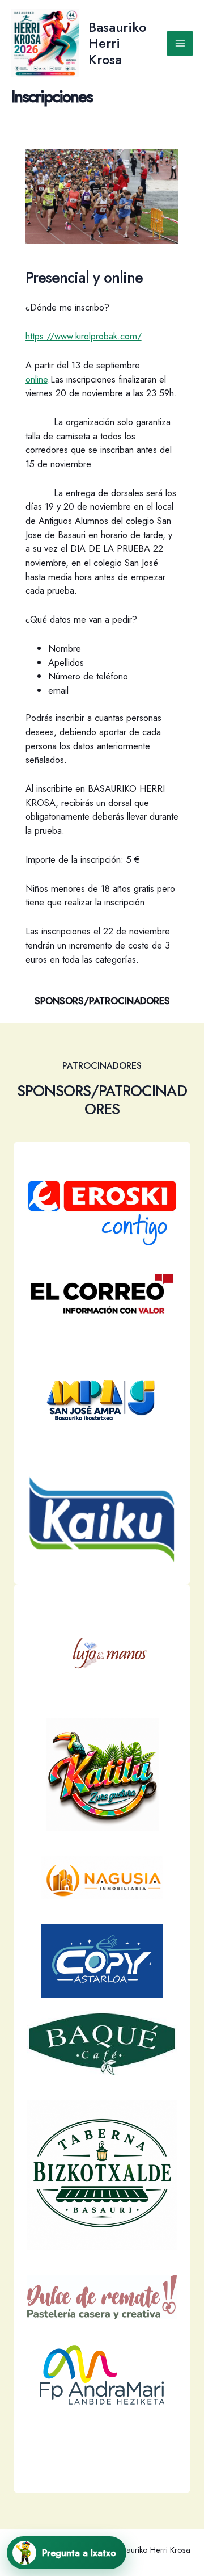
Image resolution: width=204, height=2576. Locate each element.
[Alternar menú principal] (180, 43)
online (37, 379)
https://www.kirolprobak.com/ (84, 336)
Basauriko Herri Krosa (117, 43)
